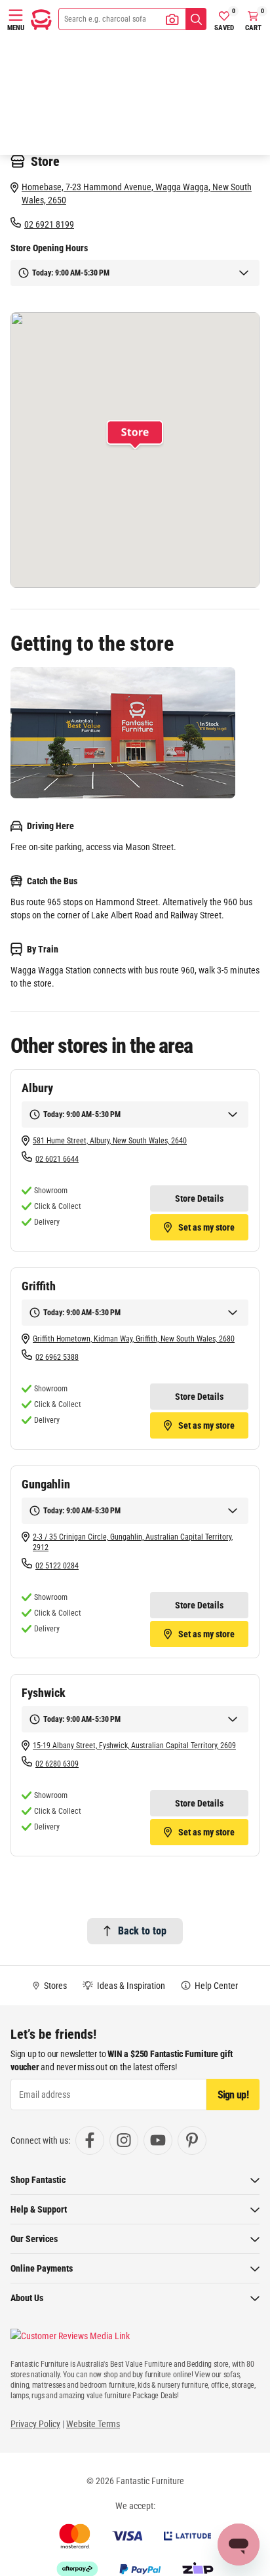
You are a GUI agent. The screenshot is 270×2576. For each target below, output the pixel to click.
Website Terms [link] (93, 2424)
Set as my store (206, 1227)
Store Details (199, 1198)
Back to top (142, 1931)
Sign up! (233, 2095)
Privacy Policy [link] (35, 2424)
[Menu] (16, 15)
